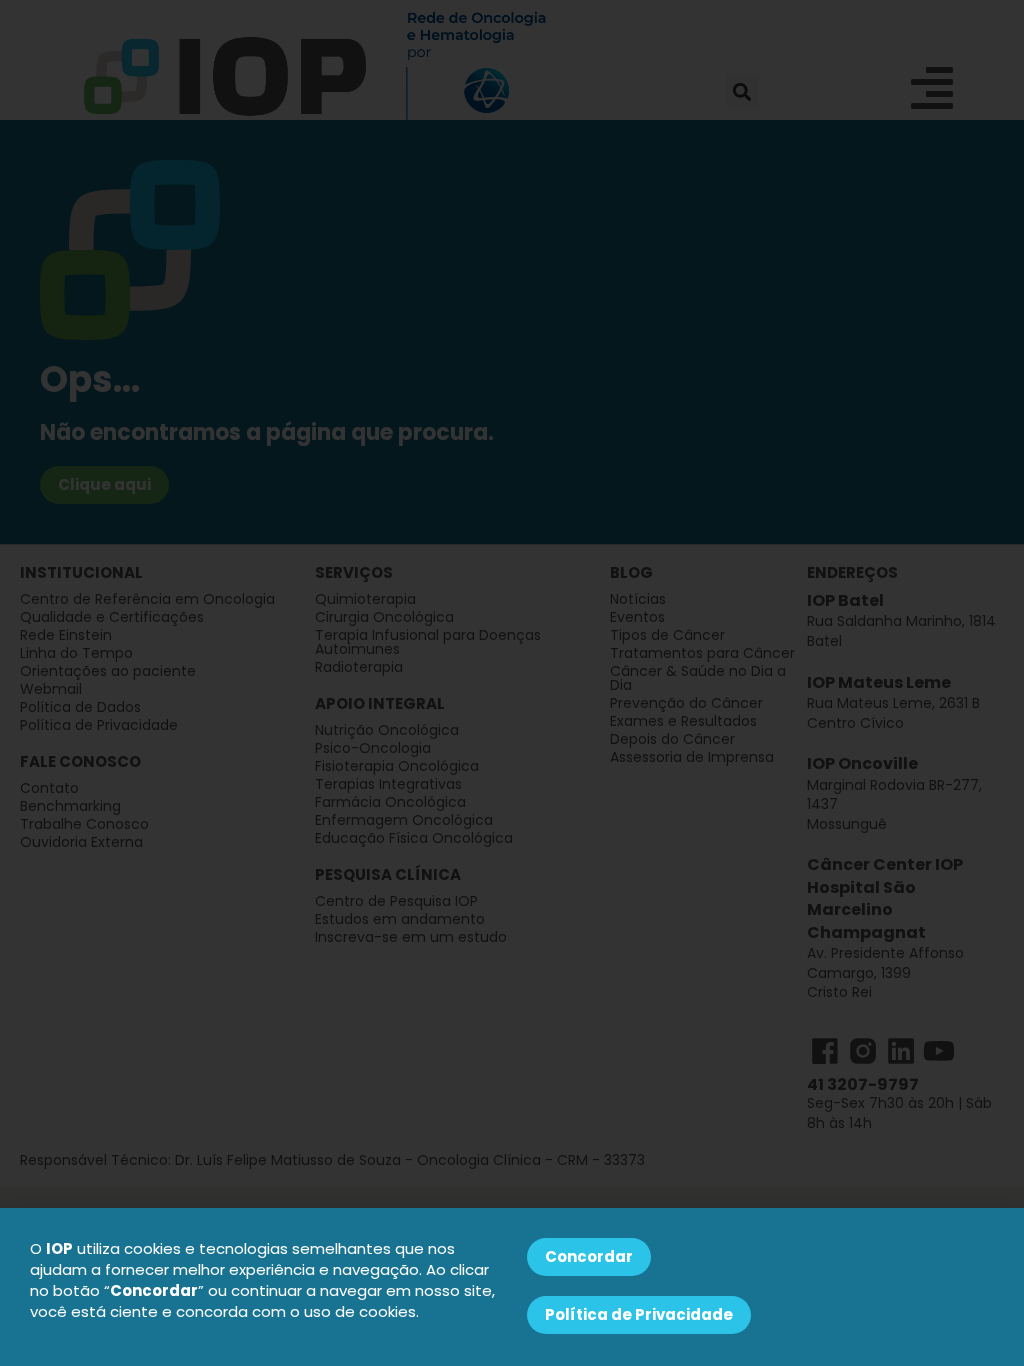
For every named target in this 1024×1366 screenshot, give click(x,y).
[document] (512, 683)
